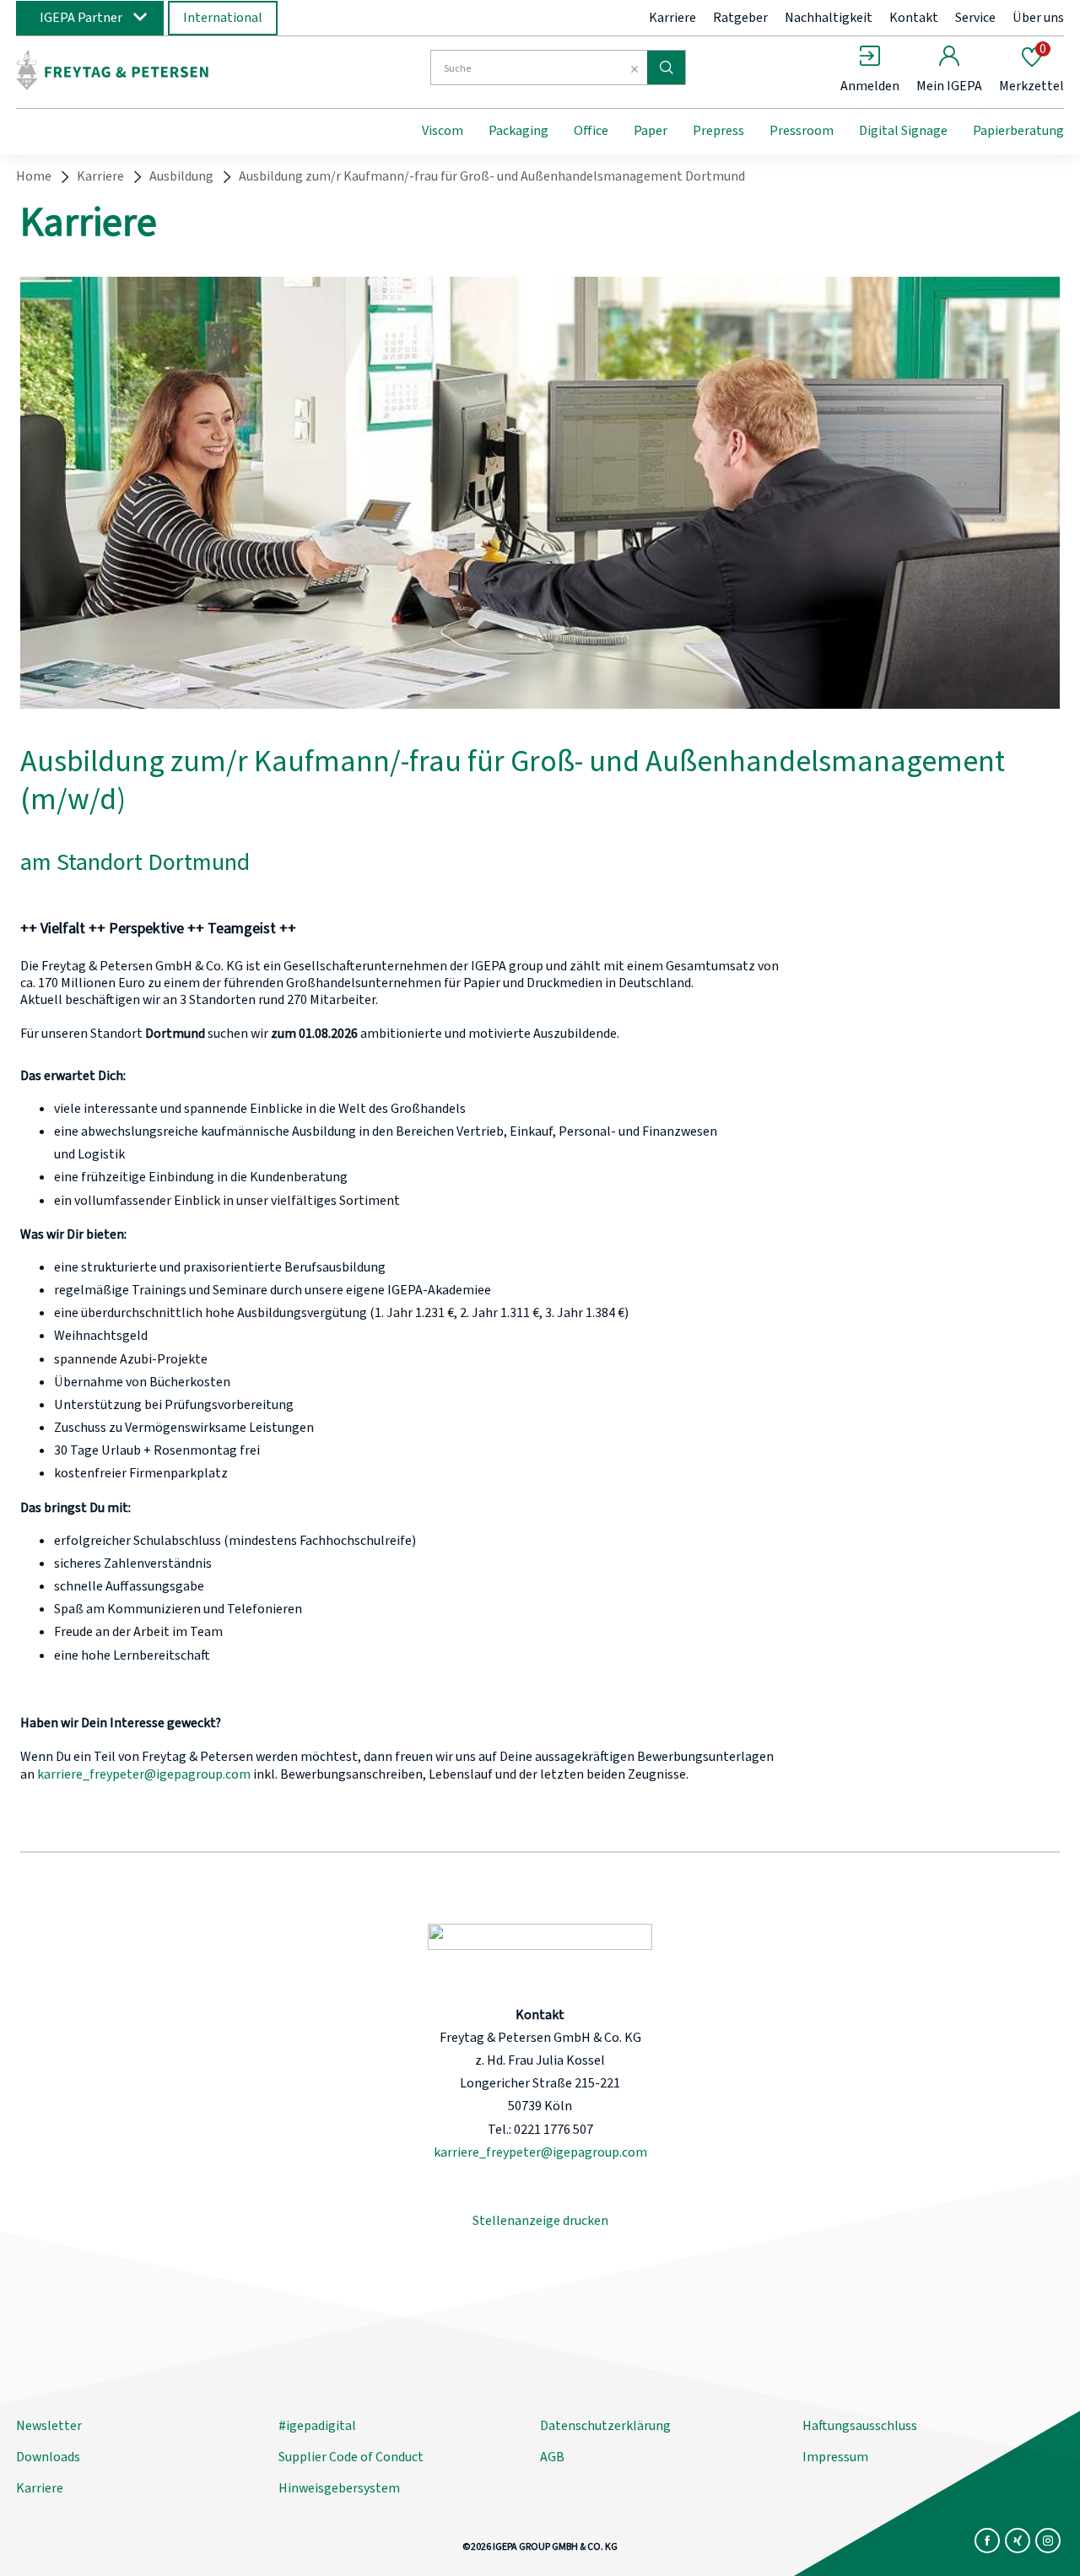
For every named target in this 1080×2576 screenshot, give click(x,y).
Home (34, 176)
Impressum (835, 2457)
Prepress (718, 131)
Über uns (1038, 18)
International (223, 18)
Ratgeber (740, 18)
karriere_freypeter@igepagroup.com (144, 1774)
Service (975, 18)
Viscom (443, 131)
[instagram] (1048, 2541)
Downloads (48, 2457)
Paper (651, 131)
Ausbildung (181, 176)
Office (591, 131)
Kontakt (914, 18)
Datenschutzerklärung (605, 2426)
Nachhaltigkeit (829, 18)
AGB (552, 2457)
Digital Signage (903, 131)
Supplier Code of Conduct (351, 2457)
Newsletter (49, 2426)
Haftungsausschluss (860, 2426)
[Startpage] (154, 70)
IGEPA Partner (81, 18)
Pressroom (802, 131)
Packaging (518, 131)
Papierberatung (1018, 131)
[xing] (1018, 2541)
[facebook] (987, 2541)
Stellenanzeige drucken (540, 2221)
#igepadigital (317, 2426)
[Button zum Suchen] (666, 68)
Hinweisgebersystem (339, 2488)
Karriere (672, 18)
